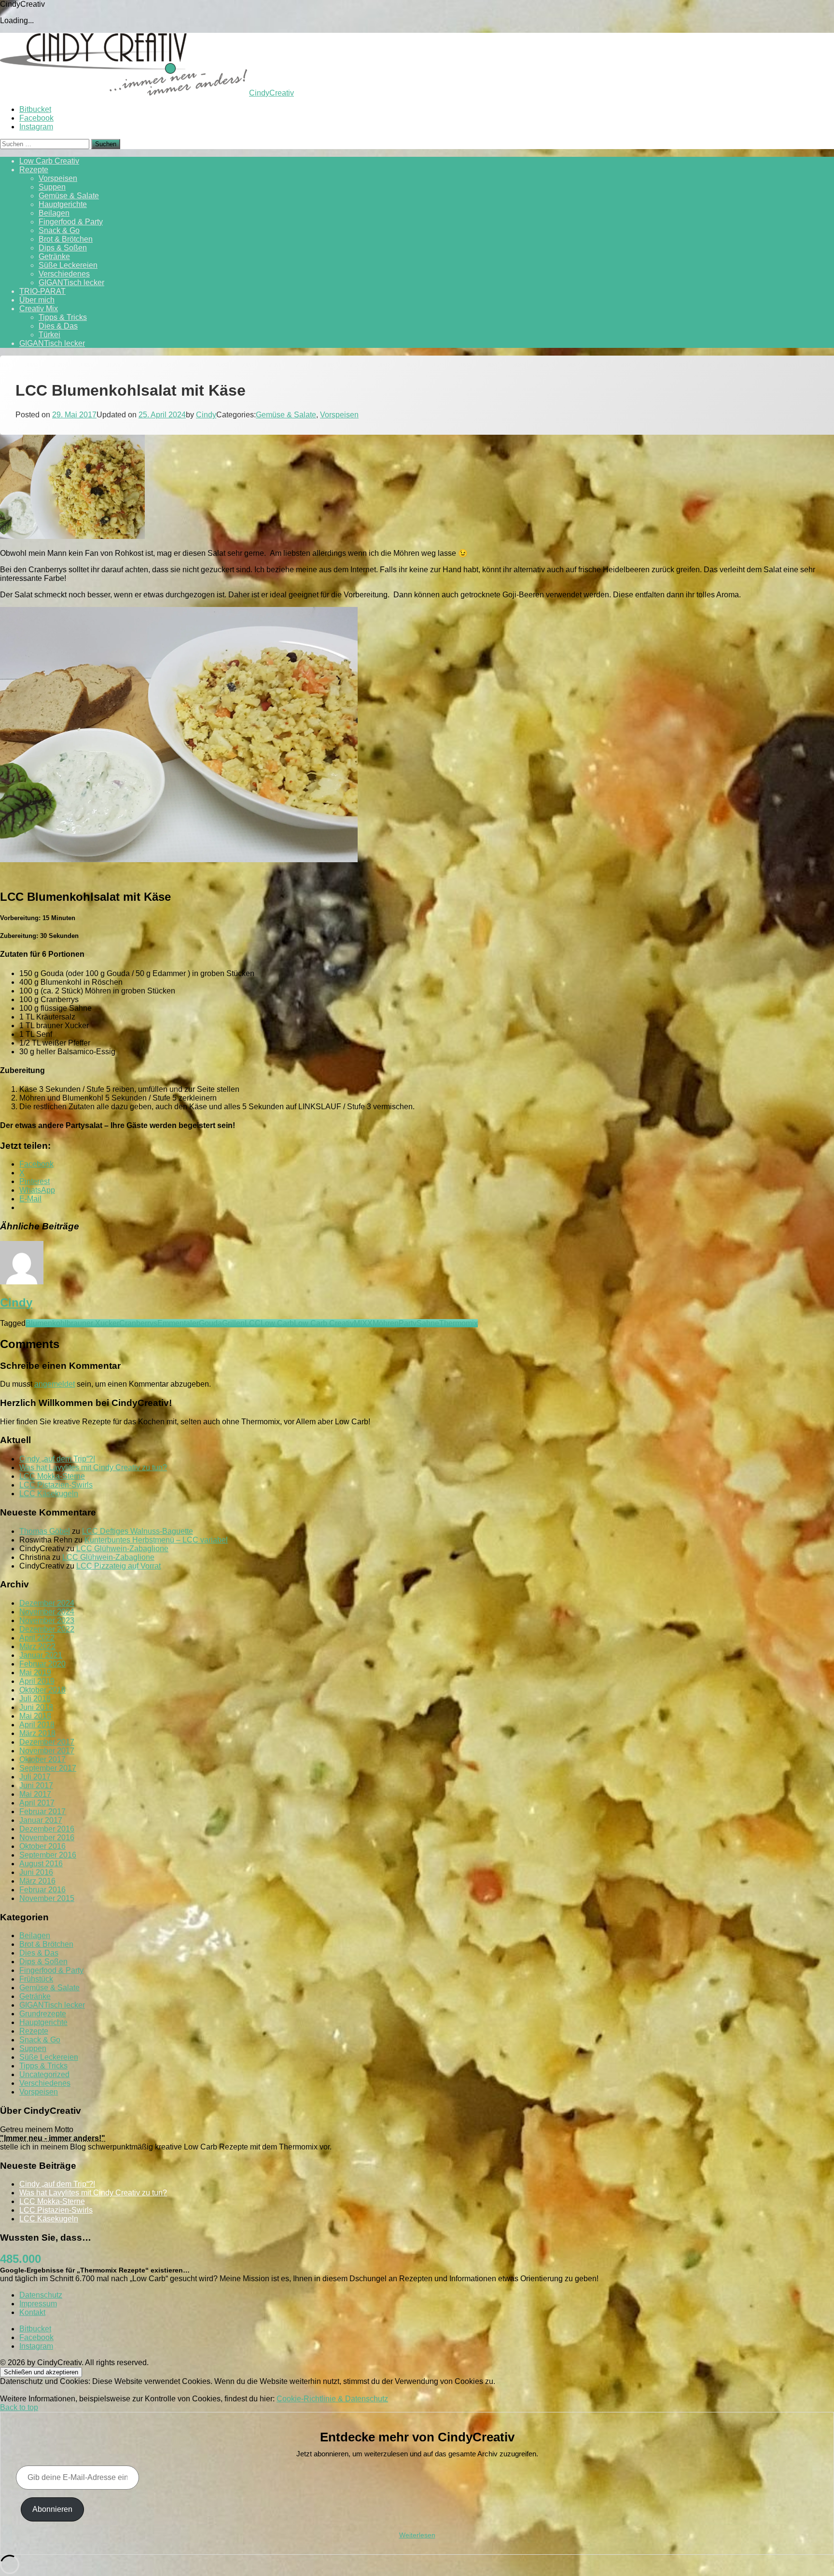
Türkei (49, 335)
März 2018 (37, 1733)
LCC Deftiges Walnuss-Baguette (138, 1531)
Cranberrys (138, 1323)
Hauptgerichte (63, 204)
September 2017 (48, 1768)
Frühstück (36, 1979)
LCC (253, 1323)
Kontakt (32, 2312)
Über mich (37, 300)
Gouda (210, 1323)
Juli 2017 (35, 1777)
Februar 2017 (42, 1811)
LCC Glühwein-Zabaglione (122, 1549)
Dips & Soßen (63, 248)
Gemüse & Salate (69, 196)
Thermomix (459, 1323)
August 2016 (41, 1864)
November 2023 (47, 1620)
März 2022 (37, 1646)
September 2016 (48, 1855)
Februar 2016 (42, 1890)
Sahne (428, 1323)
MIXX (363, 1323)
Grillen (233, 1323)
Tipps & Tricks (63, 317)
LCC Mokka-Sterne (52, 1476)
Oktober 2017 (42, 1759)
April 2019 (37, 1681)
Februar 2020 (42, 1664)
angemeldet (55, 1384)
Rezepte (34, 170)
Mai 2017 (35, 1794)
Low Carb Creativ (49, 161)
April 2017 (37, 1803)
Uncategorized (44, 2074)
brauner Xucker (93, 1323)
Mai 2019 (35, 1673)
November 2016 (47, 1838)
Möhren (386, 1323)
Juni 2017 (36, 1785)
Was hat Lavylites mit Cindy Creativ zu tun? (93, 1467)
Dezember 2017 (47, 1742)
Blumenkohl (46, 1323)
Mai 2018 (35, 1716)
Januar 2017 (41, 1820)
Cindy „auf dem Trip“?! (57, 1459)
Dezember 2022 (47, 1629)
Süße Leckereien (68, 265)
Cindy (206, 415)
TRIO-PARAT (42, 291)
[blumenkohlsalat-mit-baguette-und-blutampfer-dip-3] (179, 860)
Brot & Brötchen (66, 239)
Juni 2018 (36, 1707)
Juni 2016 (36, 1872)
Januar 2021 (41, 1655)
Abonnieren (52, 2509)
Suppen (52, 187)
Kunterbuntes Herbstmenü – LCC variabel (156, 1540)
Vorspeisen (58, 178)
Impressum (38, 2304)
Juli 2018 (35, 1699)
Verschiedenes (64, 274)
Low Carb (277, 1323)
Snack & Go (59, 230)
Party (408, 1323)
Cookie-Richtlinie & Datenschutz (332, 2399)
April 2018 (37, 1725)
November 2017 (47, 1751)
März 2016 (37, 1881)
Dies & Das (58, 326)
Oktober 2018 (42, 1690)
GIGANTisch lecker (71, 282)
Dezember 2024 (47, 1603)
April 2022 (37, 1638)
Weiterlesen (417, 2535)
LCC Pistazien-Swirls (56, 1485)
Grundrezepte (43, 2014)
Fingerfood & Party (71, 222)
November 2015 (47, 1898)
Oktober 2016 (42, 1846)
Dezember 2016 (47, 1829)
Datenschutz (41, 2295)
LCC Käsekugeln (49, 1494)
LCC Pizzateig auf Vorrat (118, 1566)
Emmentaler (178, 1323)
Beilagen (54, 213)
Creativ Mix (39, 309)
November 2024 (47, 1612)
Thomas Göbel (45, 1531)
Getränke (54, 256)
